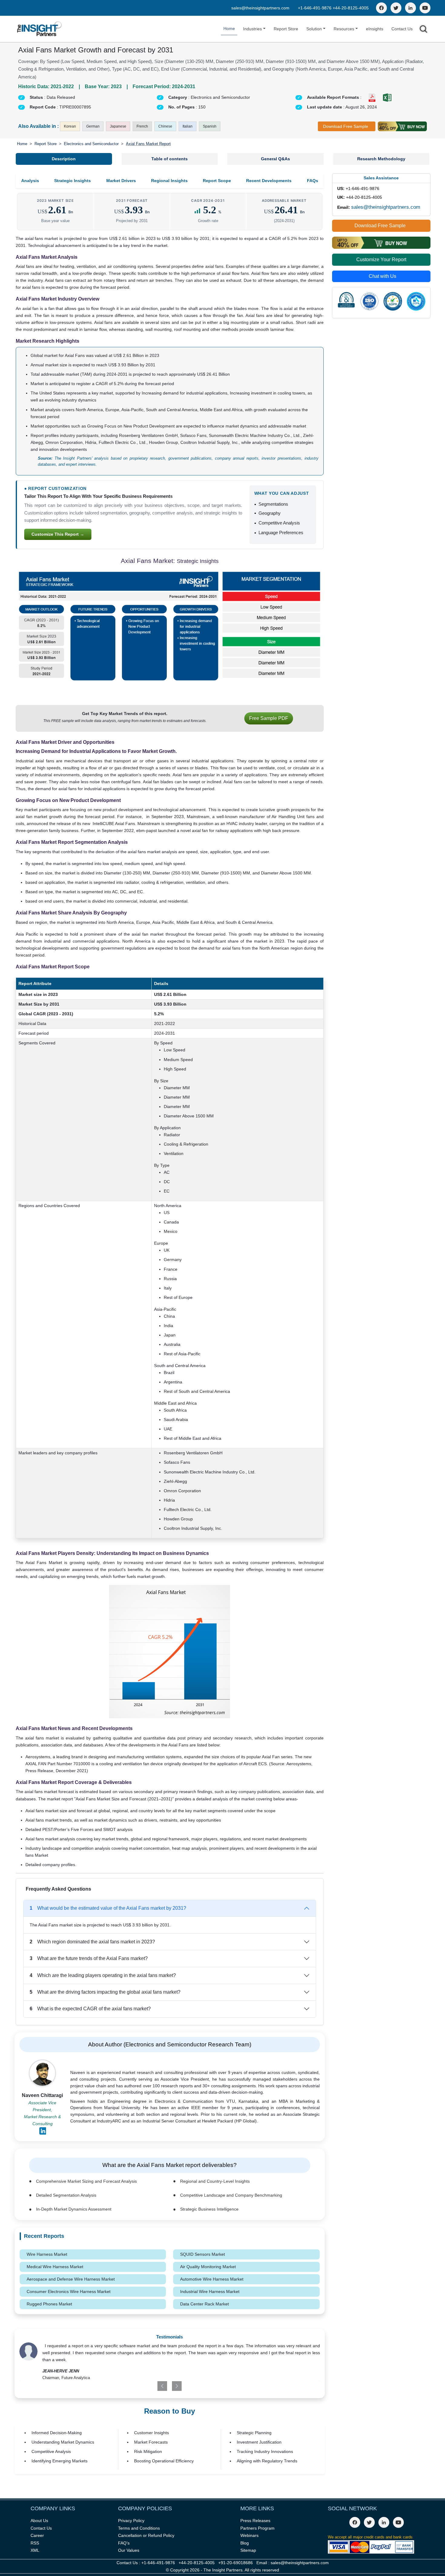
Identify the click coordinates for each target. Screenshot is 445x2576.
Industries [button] (252, 29)
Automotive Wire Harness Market (212, 2279)
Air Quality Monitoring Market (208, 2267)
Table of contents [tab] (170, 159)
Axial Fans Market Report (148, 144)
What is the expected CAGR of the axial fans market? (90, 2009)
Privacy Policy (131, 2521)
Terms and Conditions (139, 2528)
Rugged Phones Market (49, 2304)
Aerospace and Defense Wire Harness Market (71, 2279)
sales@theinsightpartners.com (260, 8)
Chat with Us (382, 276)
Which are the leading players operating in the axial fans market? (103, 1975)
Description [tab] (64, 159)
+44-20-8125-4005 (351, 8)
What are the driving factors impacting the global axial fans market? (105, 1992)
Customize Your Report (381, 260)
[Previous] (145, 2386)
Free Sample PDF (269, 718)
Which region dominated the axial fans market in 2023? (92, 1942)
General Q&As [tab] (275, 159)
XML (35, 2550)
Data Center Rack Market (204, 2304)
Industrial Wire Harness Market (210, 2291)
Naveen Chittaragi (42, 2095)
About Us (39, 2521)
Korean (70, 126)
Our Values (129, 2550)
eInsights (375, 29)
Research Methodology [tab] (381, 159)
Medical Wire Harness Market (55, 2267)
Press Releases (255, 2521)
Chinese (165, 126)
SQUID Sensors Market (203, 2254)
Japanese (118, 126)
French (142, 126)
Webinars (249, 2535)
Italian (188, 126)
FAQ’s (124, 2543)
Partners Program (257, 2528)
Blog (245, 2543)
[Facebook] (381, 8)
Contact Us (402, 29)
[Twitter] (396, 8)
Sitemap (248, 2550)
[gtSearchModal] (424, 30)
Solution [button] (314, 29)
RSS (35, 2543)
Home (229, 28)
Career (37, 2535)
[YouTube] (425, 8)
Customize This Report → (58, 534)
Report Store (286, 29)
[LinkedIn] (410, 8)
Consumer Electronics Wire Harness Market (69, 2291)
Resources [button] (344, 29)
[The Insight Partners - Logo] (40, 29)
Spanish (210, 126)
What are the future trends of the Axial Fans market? (89, 1958)
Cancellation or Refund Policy (146, 2535)
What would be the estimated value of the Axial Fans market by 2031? (108, 1908)
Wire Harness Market (47, 2254)
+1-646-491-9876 (315, 8)
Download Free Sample (346, 126)
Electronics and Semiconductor (91, 144)
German (93, 126)
